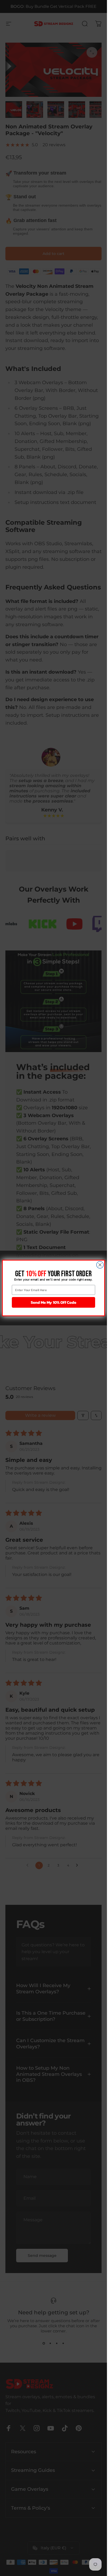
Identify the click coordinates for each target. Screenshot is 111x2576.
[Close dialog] (100, 1265)
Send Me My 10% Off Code (53, 1302)
